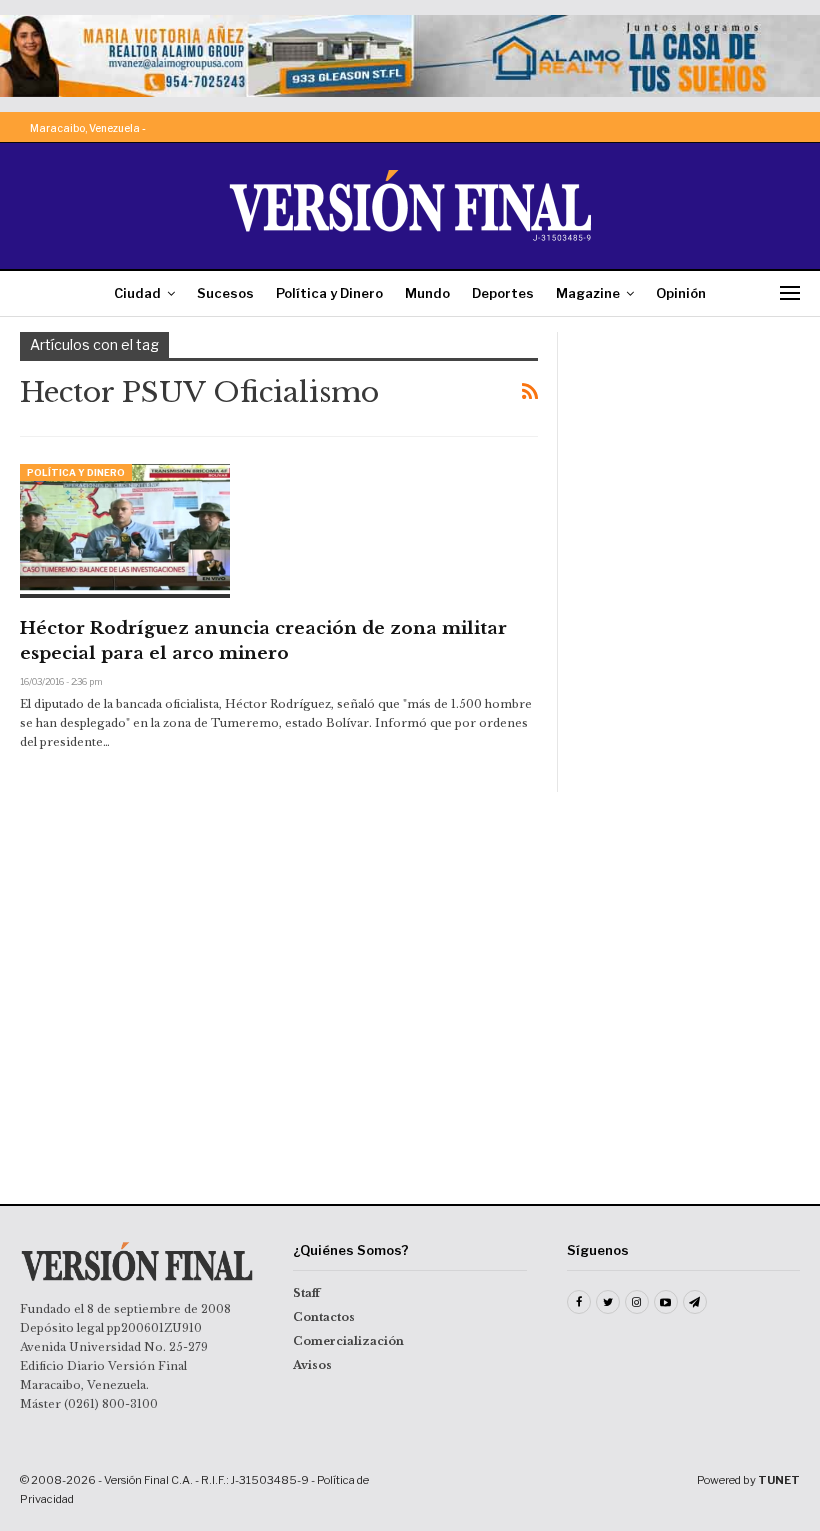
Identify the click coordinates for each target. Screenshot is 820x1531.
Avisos (312, 1365)
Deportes (503, 293)
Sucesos (225, 293)
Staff (306, 1293)
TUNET (779, 1480)
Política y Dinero (329, 293)
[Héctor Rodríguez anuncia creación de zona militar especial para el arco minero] (125, 531)
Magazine (588, 293)
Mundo (427, 293)
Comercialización (348, 1341)
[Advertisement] (689, 432)
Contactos (324, 1317)
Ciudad (137, 293)
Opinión (681, 293)
